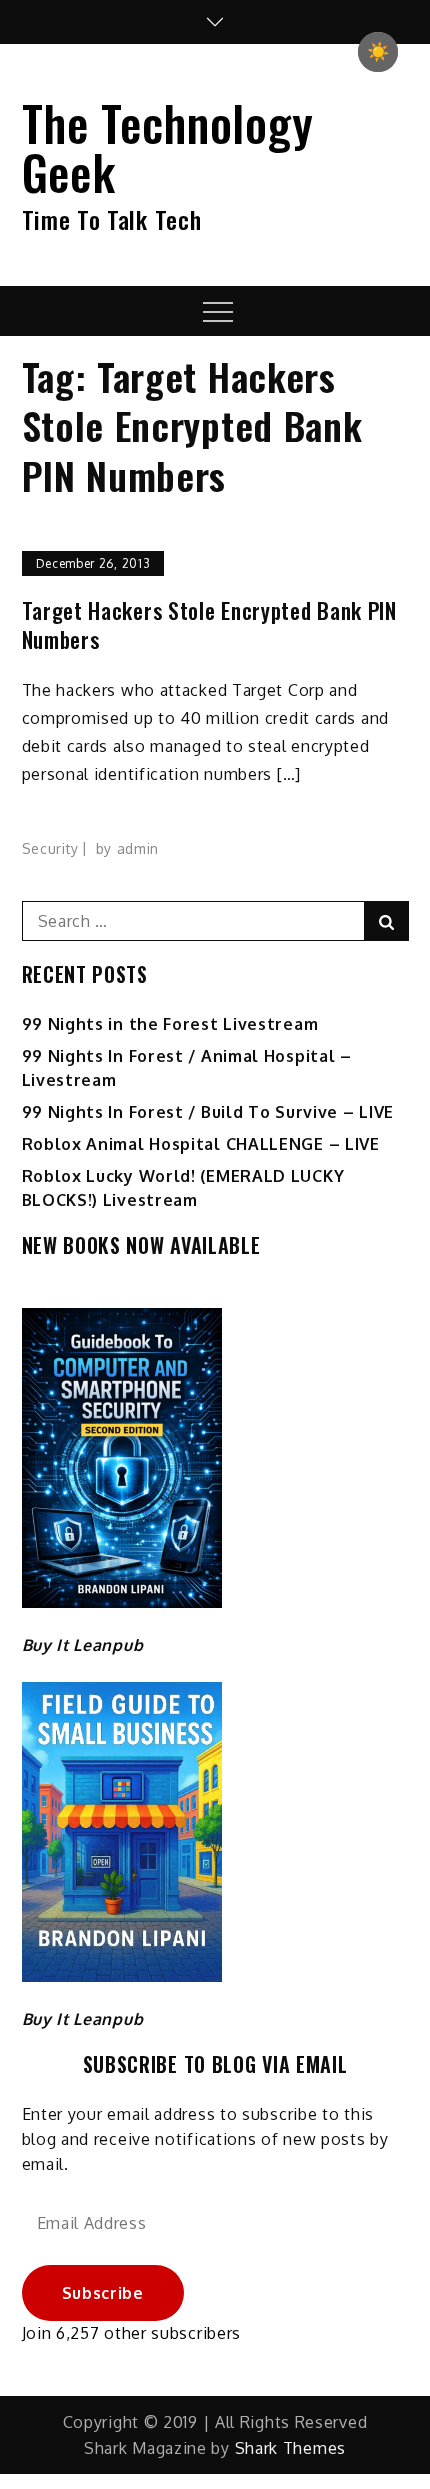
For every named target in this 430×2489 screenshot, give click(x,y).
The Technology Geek (168, 147)
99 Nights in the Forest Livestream (170, 1024)
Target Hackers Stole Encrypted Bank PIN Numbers (209, 624)
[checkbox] (378, 52)
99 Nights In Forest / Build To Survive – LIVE (208, 1112)
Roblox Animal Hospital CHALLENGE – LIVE (201, 1144)
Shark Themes (290, 2448)
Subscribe (103, 2293)
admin (138, 848)
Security (51, 848)
